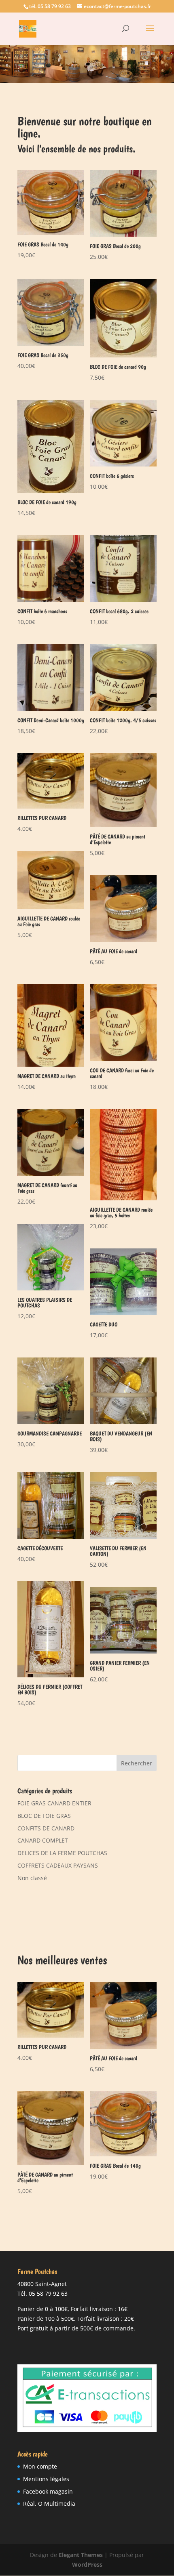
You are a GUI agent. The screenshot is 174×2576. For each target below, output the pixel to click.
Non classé (32, 1878)
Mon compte (40, 2466)
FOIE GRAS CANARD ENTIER (54, 1803)
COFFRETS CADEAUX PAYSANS (58, 1865)
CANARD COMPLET (43, 1840)
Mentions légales (46, 2479)
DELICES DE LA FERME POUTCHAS (62, 1853)
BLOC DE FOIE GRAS (44, 1816)
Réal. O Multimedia (49, 2504)
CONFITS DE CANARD (46, 1828)
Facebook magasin (48, 2491)
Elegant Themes (81, 2555)
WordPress (87, 2564)
